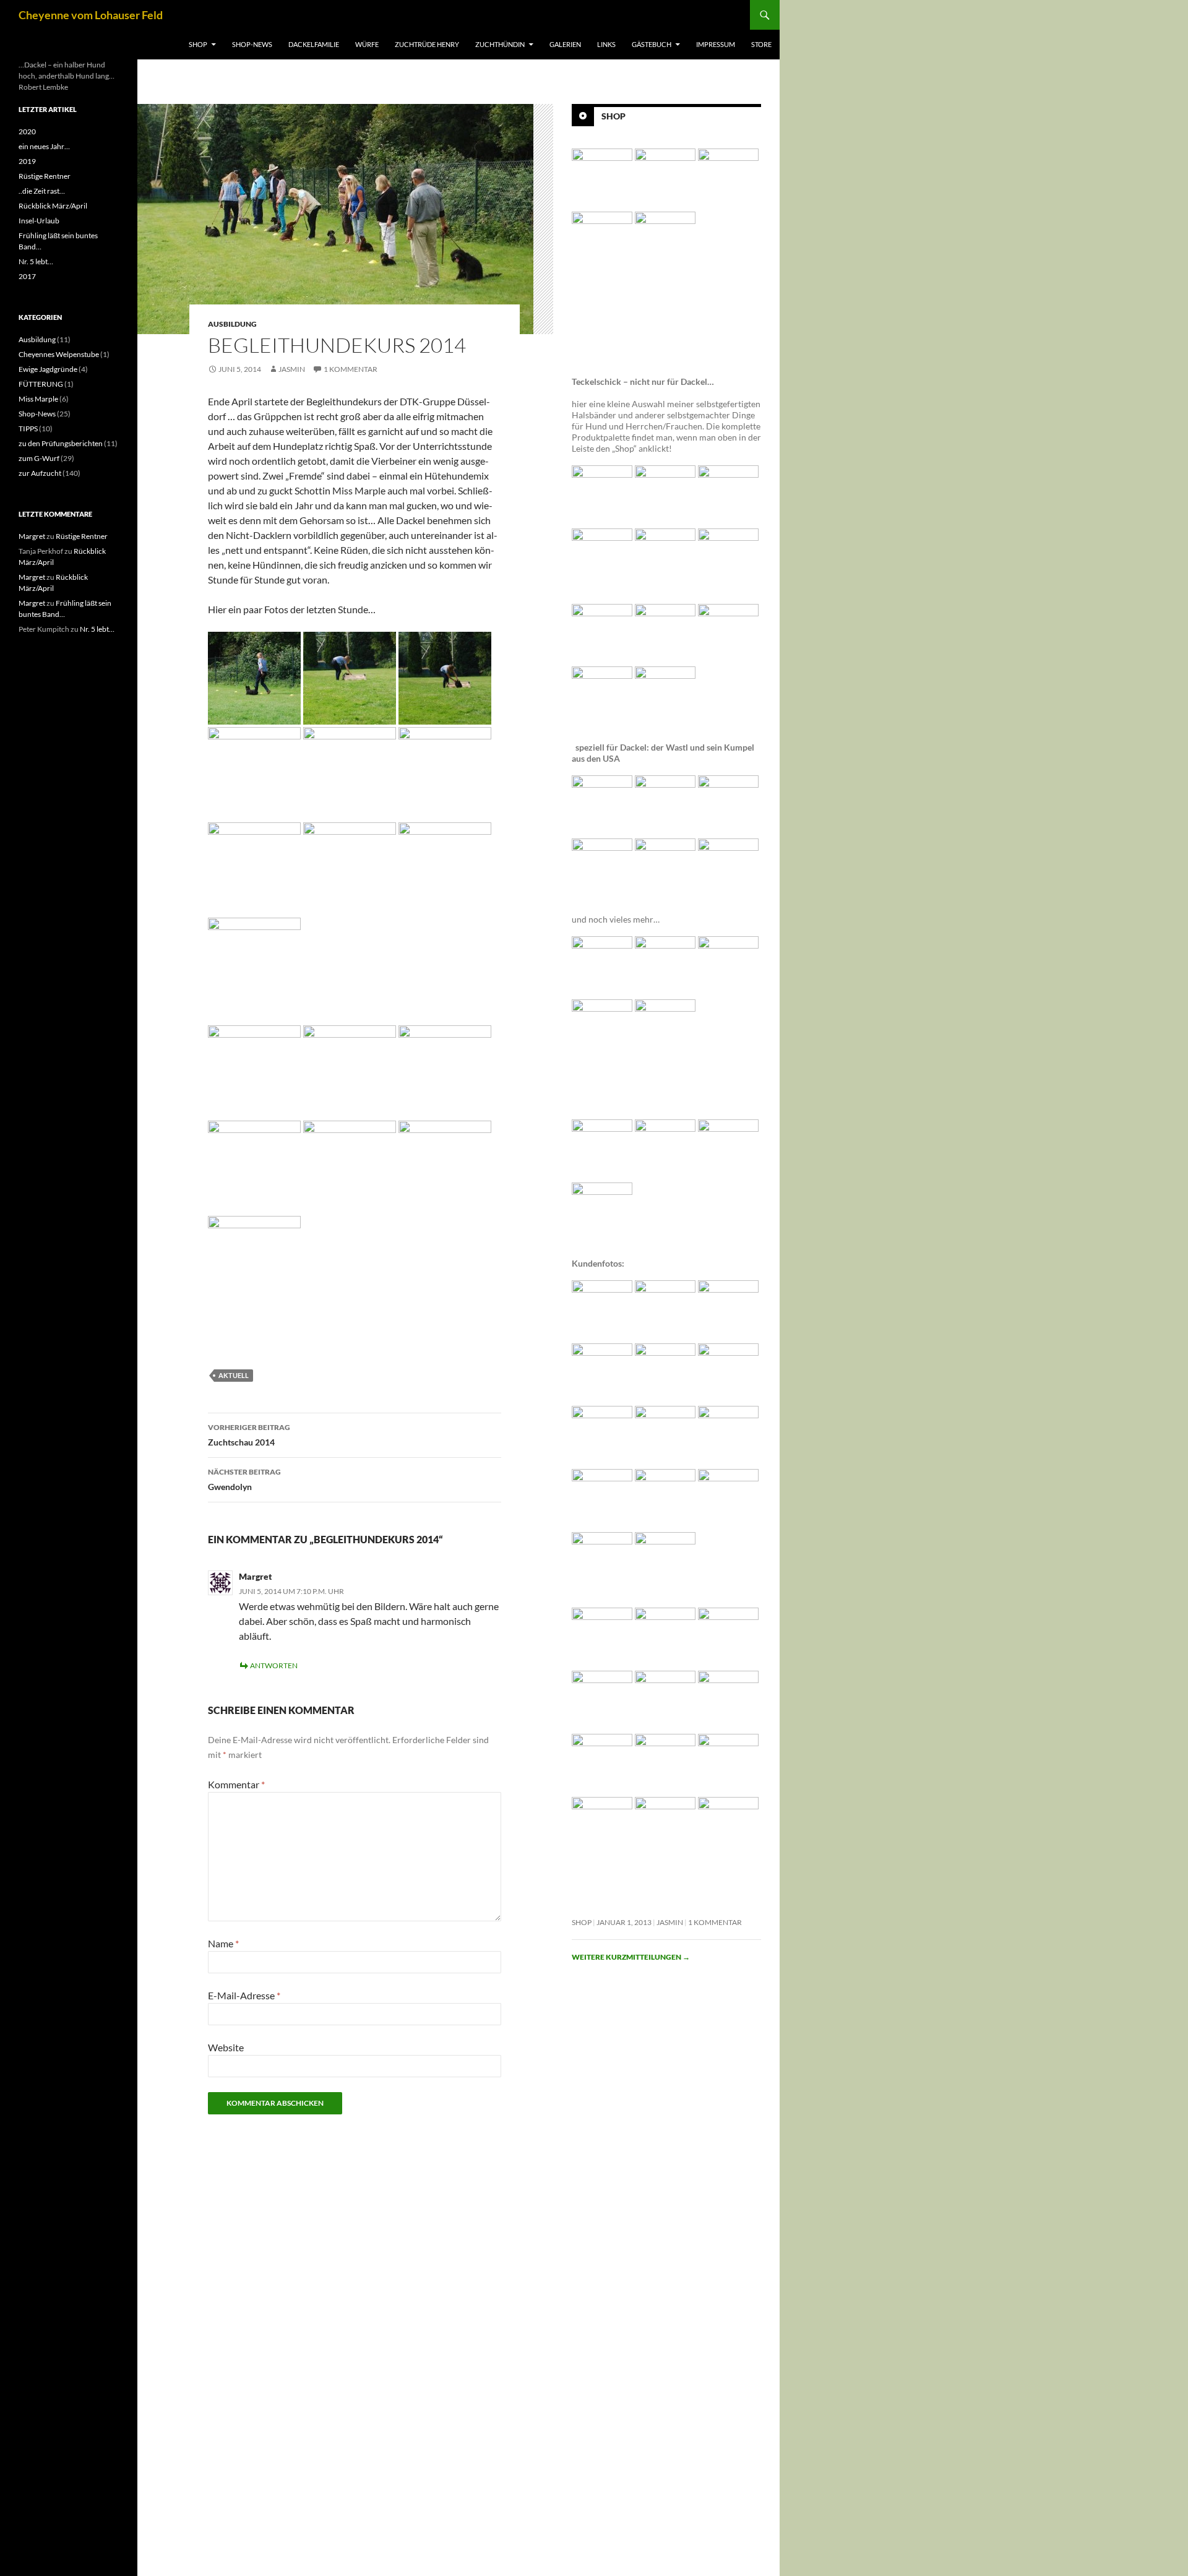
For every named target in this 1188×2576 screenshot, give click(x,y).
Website (226, 2047)
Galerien (565, 44)
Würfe (367, 44)
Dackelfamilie (314, 44)
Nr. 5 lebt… (36, 261)
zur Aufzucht (40, 473)
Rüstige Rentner (45, 176)
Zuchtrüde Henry (427, 44)
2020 (27, 131)
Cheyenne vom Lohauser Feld (91, 15)
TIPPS (28, 429)
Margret (256, 1576)
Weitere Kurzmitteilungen (631, 1957)
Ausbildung (232, 324)
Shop (198, 44)
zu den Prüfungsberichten (61, 443)
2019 (27, 161)
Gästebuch (652, 44)
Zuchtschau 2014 (249, 1435)
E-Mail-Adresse (244, 1995)
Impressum (716, 44)
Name (223, 1943)
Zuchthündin (500, 44)
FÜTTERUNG (41, 384)
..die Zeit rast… (42, 191)
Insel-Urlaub (39, 221)
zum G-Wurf (39, 458)
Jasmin (292, 369)
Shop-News (252, 44)
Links (606, 44)
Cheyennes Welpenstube (59, 354)
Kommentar (236, 1784)
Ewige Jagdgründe (48, 369)
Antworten (274, 1665)
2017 (27, 276)
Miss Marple (38, 399)
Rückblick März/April (53, 206)
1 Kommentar (351, 369)
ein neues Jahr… (44, 146)
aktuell (234, 1375)
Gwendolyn (244, 1480)
